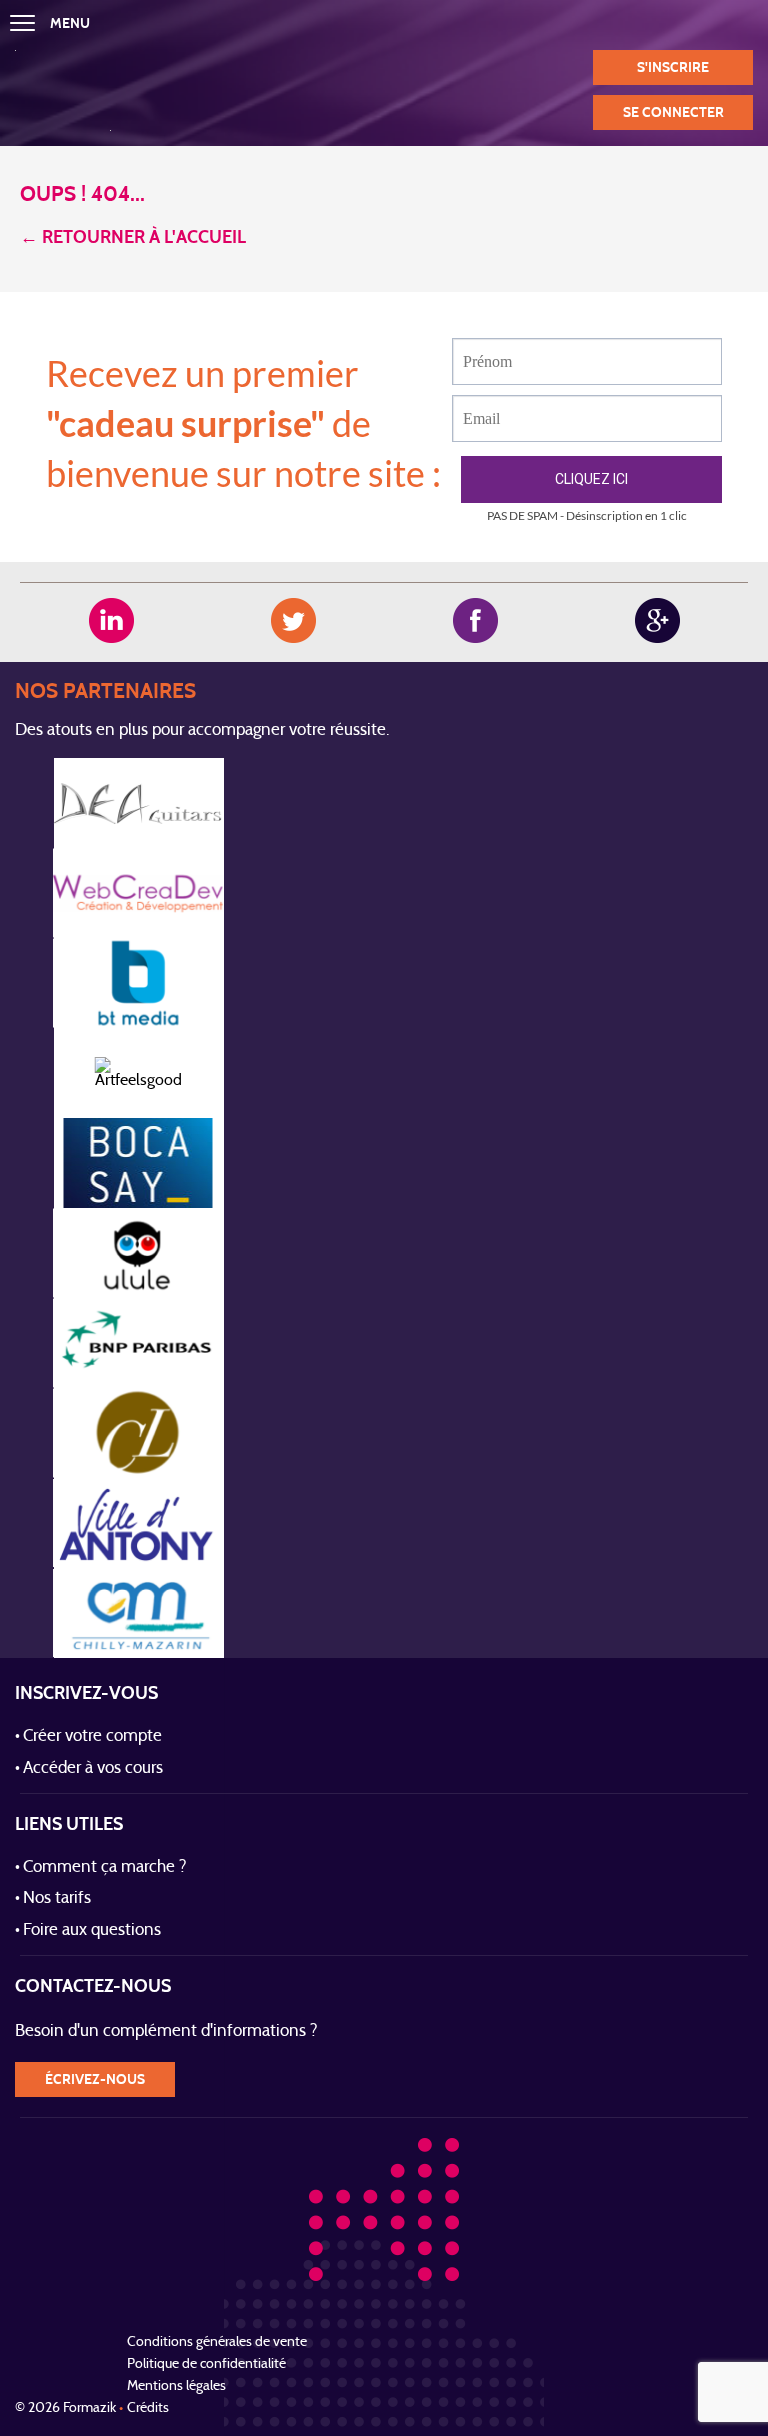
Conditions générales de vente (217, 2342)
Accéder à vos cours (93, 1769)
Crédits (148, 2408)
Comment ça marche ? (105, 1868)
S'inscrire (673, 67)
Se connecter (673, 112)
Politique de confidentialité (206, 2364)
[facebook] (475, 620)
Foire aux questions (92, 1931)
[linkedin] (111, 620)
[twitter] (293, 620)
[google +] (657, 620)
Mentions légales (176, 2386)
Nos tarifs (57, 1899)
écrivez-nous (95, 2079)
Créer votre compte (92, 1737)
